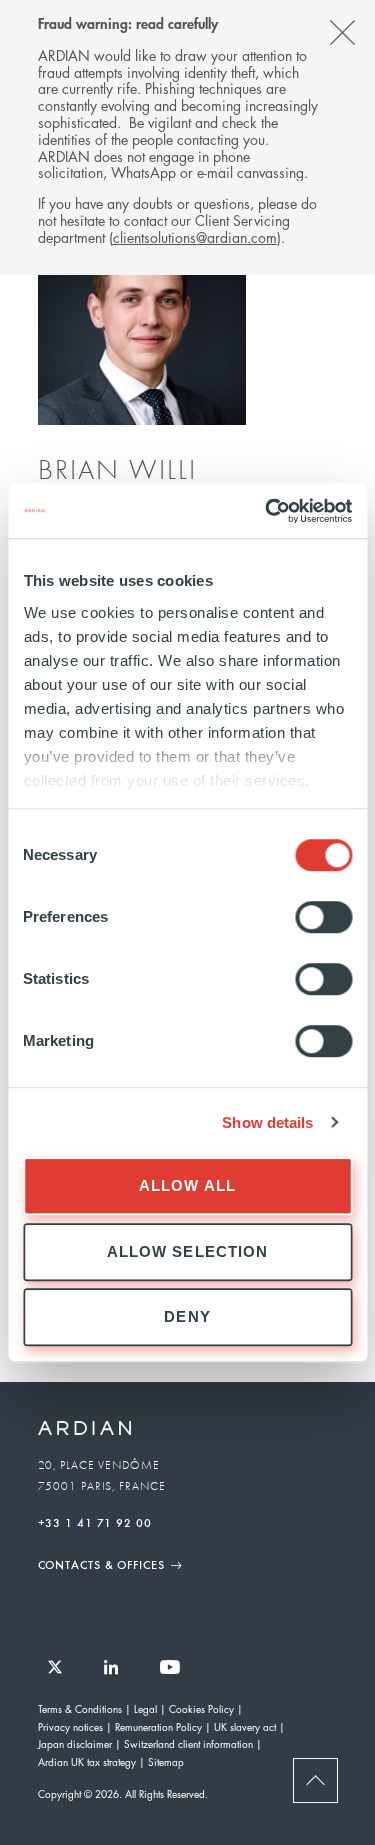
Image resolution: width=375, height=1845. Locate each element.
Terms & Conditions (80, 1708)
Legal (145, 1708)
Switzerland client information (188, 1743)
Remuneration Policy (158, 1726)
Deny (187, 1316)
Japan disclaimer (75, 1743)
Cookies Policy (201, 1708)
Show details (267, 1122)
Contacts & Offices (101, 1564)
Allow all (187, 1185)
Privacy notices (70, 1726)
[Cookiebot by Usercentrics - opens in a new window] (267, 511)
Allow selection (188, 1251)
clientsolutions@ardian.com (195, 237)
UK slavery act (245, 1726)
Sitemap (166, 1761)
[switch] (323, 917)
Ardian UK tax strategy (87, 1761)
